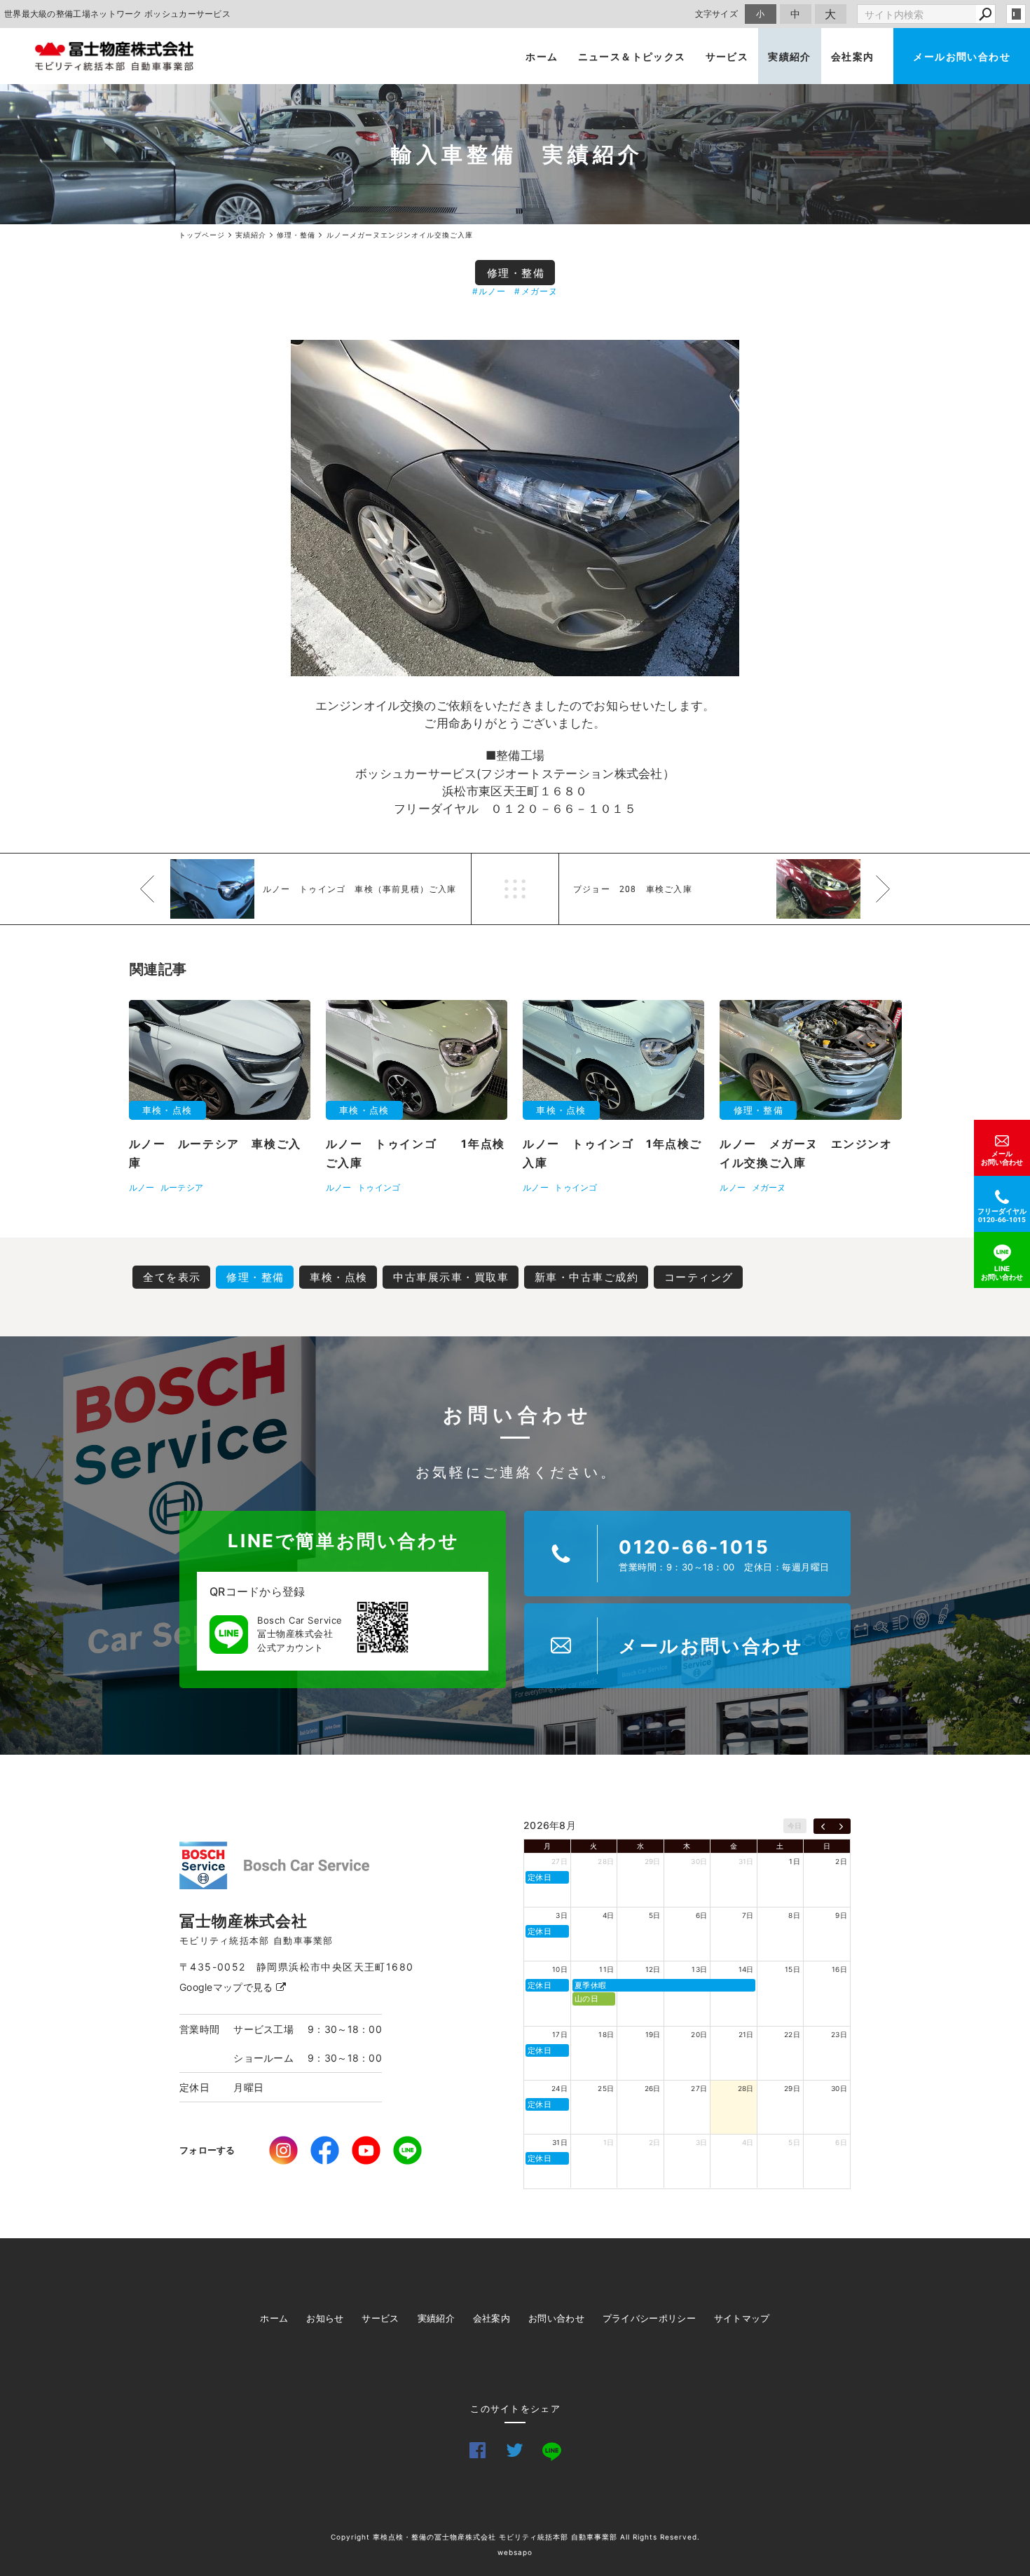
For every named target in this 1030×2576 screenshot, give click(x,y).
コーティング (699, 1277)
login (1016, 14)
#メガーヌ (536, 291)
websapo (515, 2552)
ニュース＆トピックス (632, 56)
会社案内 (853, 56)
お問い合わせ (556, 2318)
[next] (841, 1826)
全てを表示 (172, 1277)
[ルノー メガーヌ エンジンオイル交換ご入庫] (515, 508)
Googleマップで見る (228, 1987)
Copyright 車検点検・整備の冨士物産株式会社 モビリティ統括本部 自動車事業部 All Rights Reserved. (515, 2537)
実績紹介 (790, 56)
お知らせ (325, 2318)
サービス (727, 56)
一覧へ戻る (515, 889)
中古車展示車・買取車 (451, 1277)
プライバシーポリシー (649, 2318)
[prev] (823, 1826)
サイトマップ (742, 2318)
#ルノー (489, 291)
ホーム (542, 56)
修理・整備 (516, 273)
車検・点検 (339, 1277)
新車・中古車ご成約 (587, 1277)
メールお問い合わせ (962, 56)
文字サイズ (717, 14)
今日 (795, 1825)
